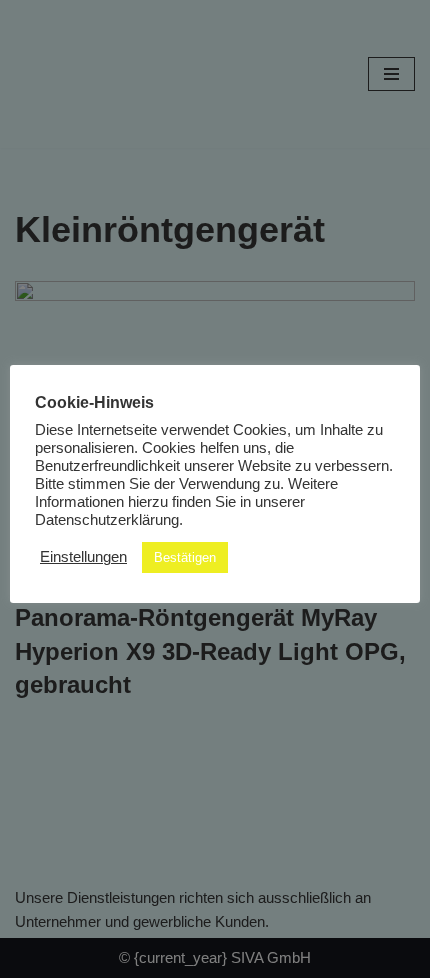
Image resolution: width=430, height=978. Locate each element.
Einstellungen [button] (83, 557)
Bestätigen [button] (185, 557)
